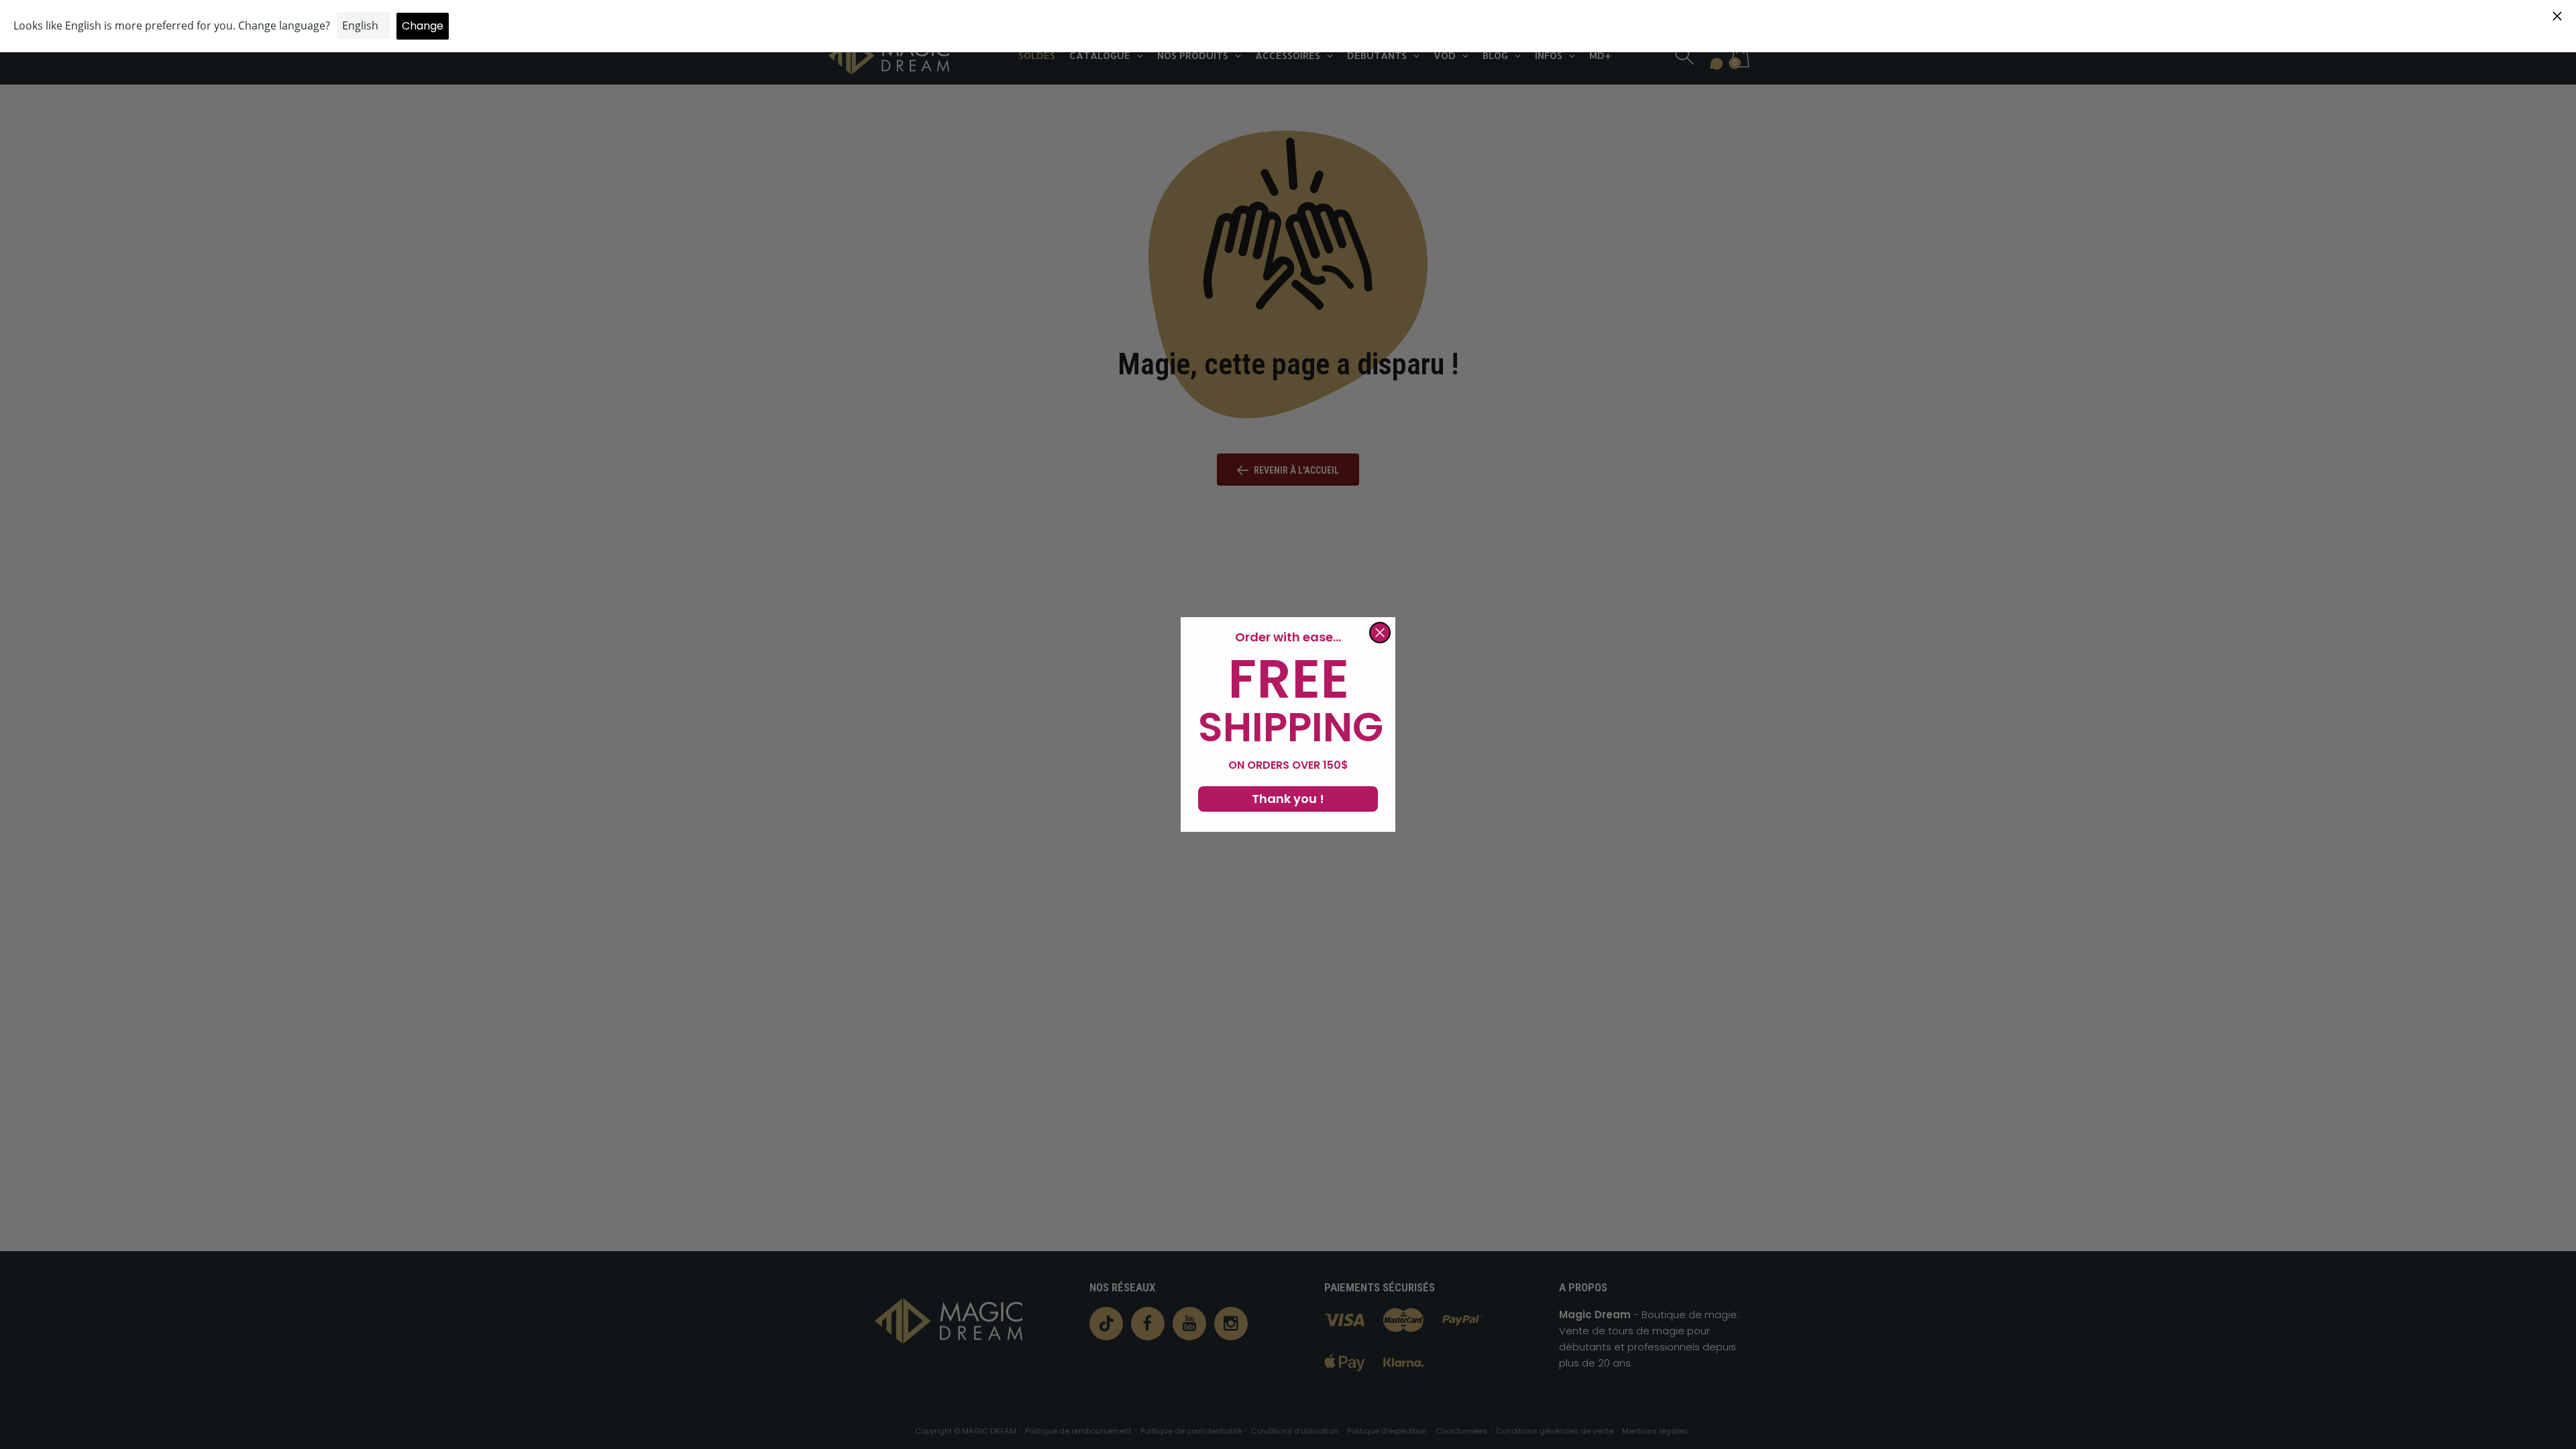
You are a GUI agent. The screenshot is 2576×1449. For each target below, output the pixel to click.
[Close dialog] (1380, 633)
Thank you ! (1288, 799)
